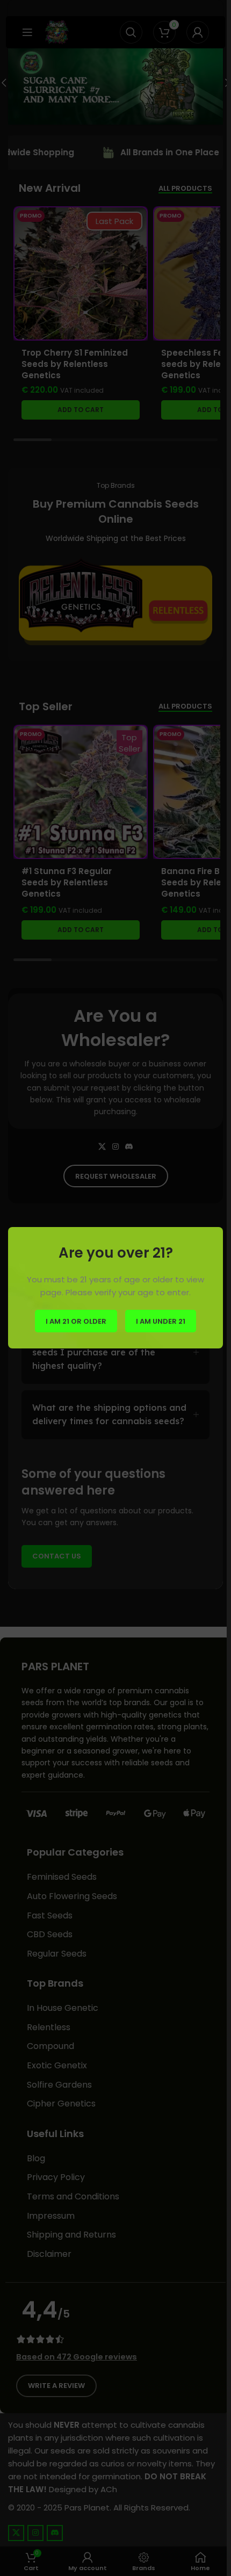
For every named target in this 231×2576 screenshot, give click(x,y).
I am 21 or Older (76, 1321)
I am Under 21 (161, 1321)
